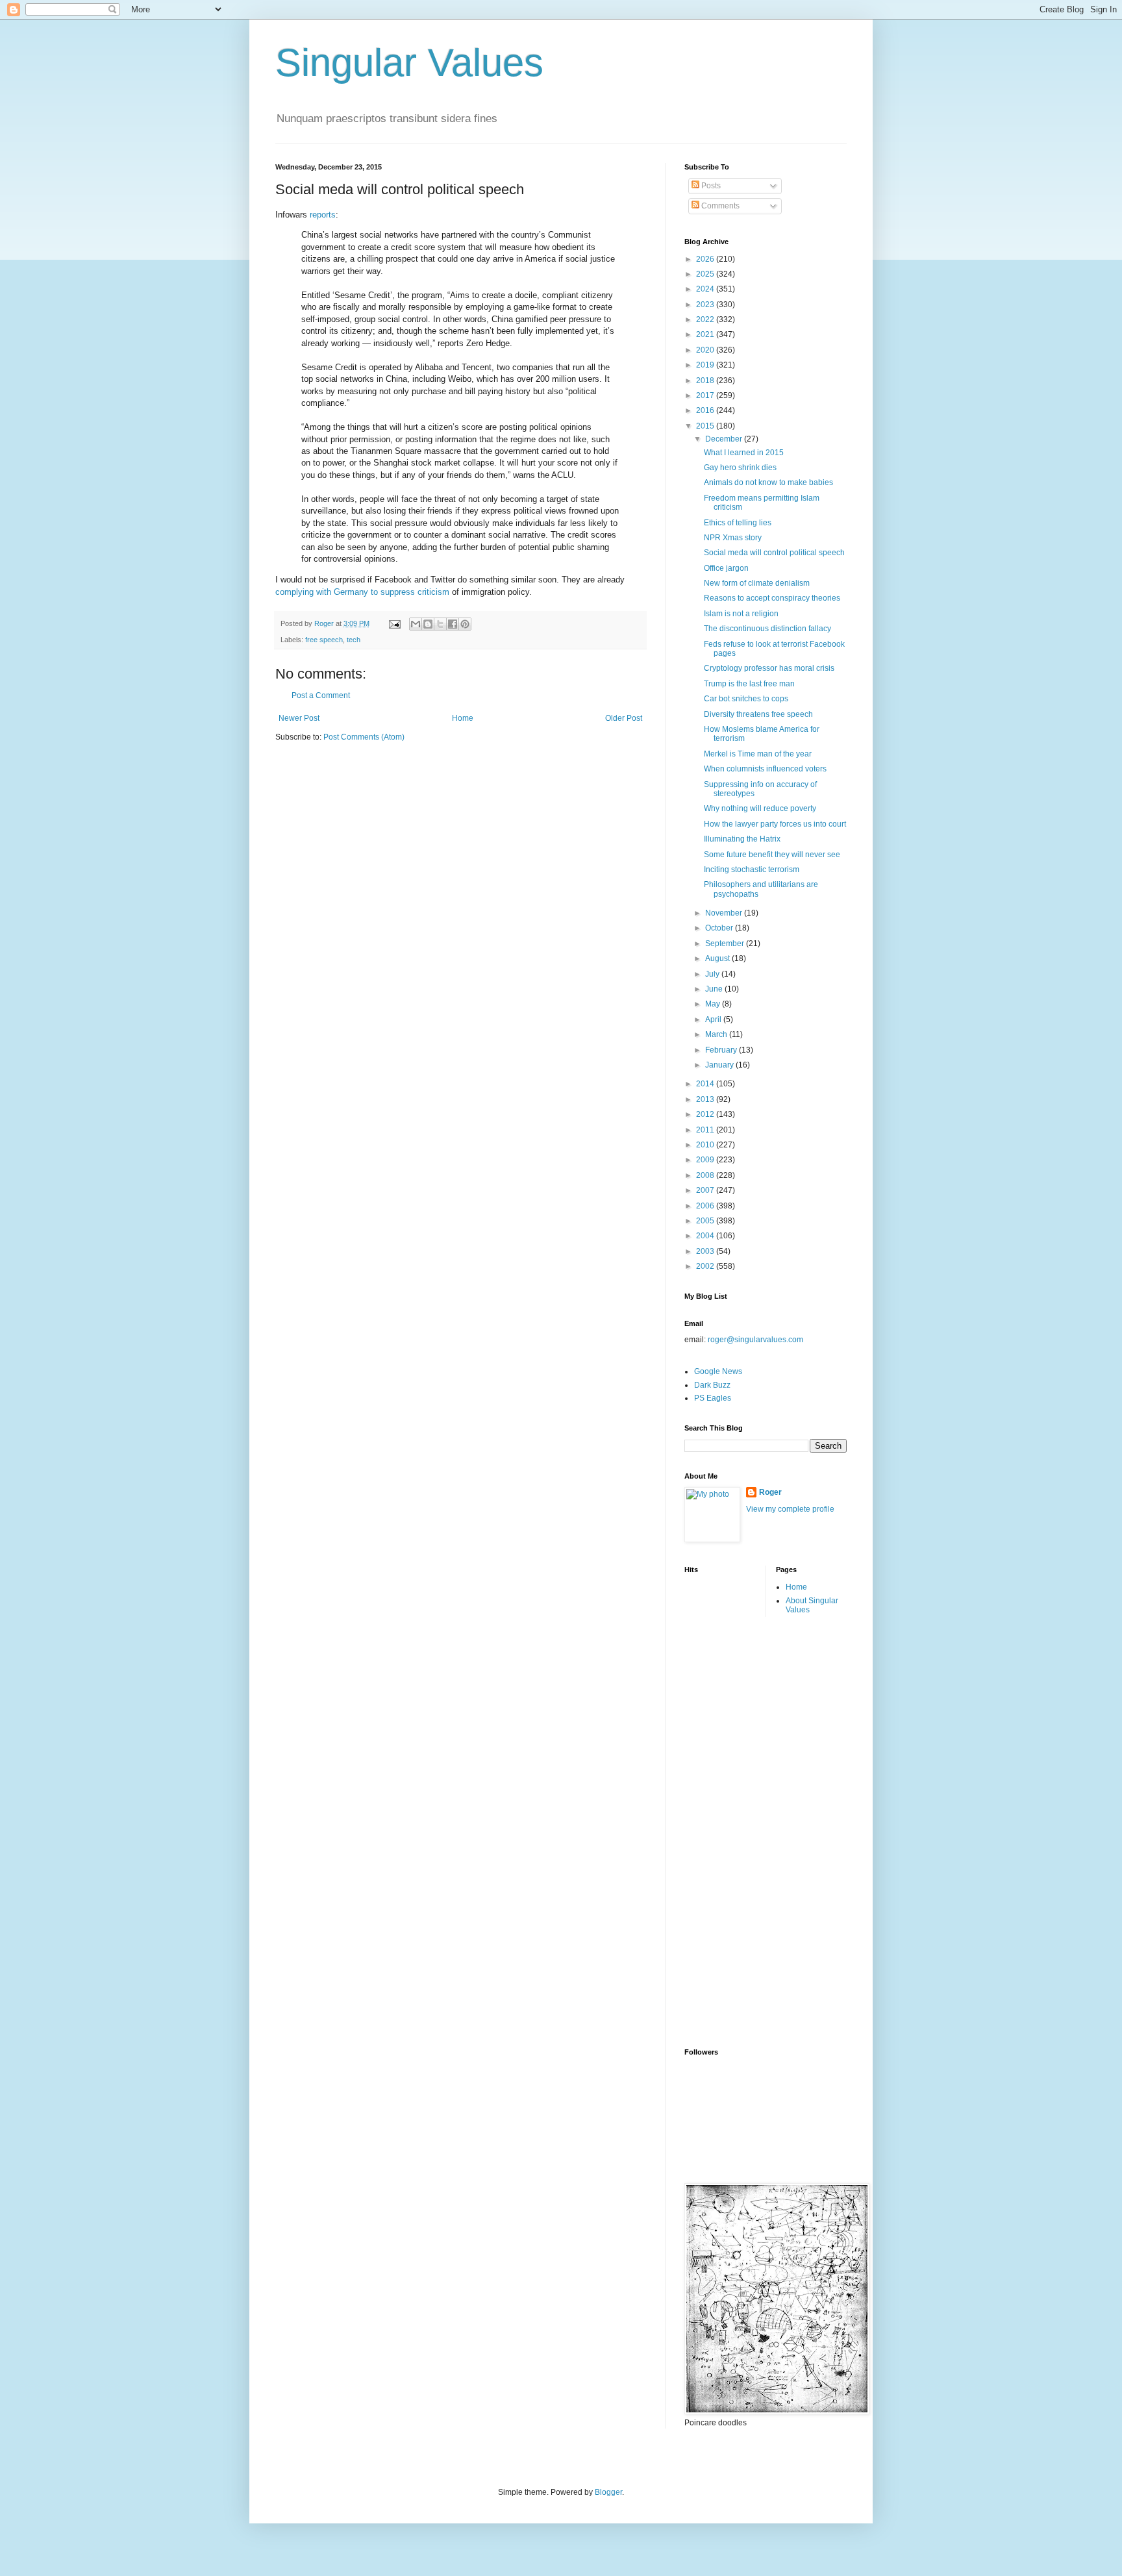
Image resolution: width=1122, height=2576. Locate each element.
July (713, 974)
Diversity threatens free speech (758, 714)
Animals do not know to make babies (768, 482)
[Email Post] (394, 623)
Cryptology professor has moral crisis (769, 668)
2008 (706, 1175)
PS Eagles (713, 1398)
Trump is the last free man (749, 684)
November (725, 913)
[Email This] (416, 624)
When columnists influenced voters (765, 769)
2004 (706, 1236)
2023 (706, 305)
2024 (706, 289)
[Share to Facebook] (453, 624)
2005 (706, 1221)
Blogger (608, 2492)
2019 (706, 365)
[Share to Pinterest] (465, 624)
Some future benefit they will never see (772, 855)
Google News (718, 1371)
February (722, 1050)
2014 (706, 1084)
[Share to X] (440, 624)
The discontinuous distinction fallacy (767, 629)
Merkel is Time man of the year (758, 754)
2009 (706, 1160)
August (718, 958)
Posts (710, 186)
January (720, 1065)
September (726, 944)
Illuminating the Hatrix (742, 839)
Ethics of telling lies (738, 523)
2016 (706, 410)
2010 (706, 1145)
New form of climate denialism (757, 583)
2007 (706, 1190)
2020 (706, 350)
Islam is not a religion (741, 614)
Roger (770, 1492)
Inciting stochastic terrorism (752, 869)
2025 (706, 274)
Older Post (624, 718)
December (725, 439)
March (717, 1034)
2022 (706, 319)
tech (354, 640)
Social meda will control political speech (774, 553)
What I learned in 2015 (744, 453)
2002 (706, 1266)
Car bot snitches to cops (746, 699)
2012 (706, 1114)
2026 (706, 259)
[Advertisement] (736, 1831)
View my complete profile (790, 1509)
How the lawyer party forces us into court (775, 824)
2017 (706, 395)
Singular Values (409, 63)
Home (463, 718)
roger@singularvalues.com (755, 1340)
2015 (706, 426)
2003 (706, 1251)
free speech (324, 640)
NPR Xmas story (733, 538)
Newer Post (299, 718)
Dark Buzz (712, 1385)
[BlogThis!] (428, 624)
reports (323, 215)
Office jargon (726, 568)
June (715, 989)
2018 (706, 381)
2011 (706, 1130)
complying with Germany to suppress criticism (362, 592)
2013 (706, 1099)
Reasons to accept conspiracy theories (772, 598)
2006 (706, 1206)
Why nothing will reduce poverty (760, 808)
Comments (719, 206)
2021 (706, 334)
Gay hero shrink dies (740, 468)
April (714, 1019)
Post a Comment (321, 695)
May (714, 1004)
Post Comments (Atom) (364, 737)
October (720, 928)
